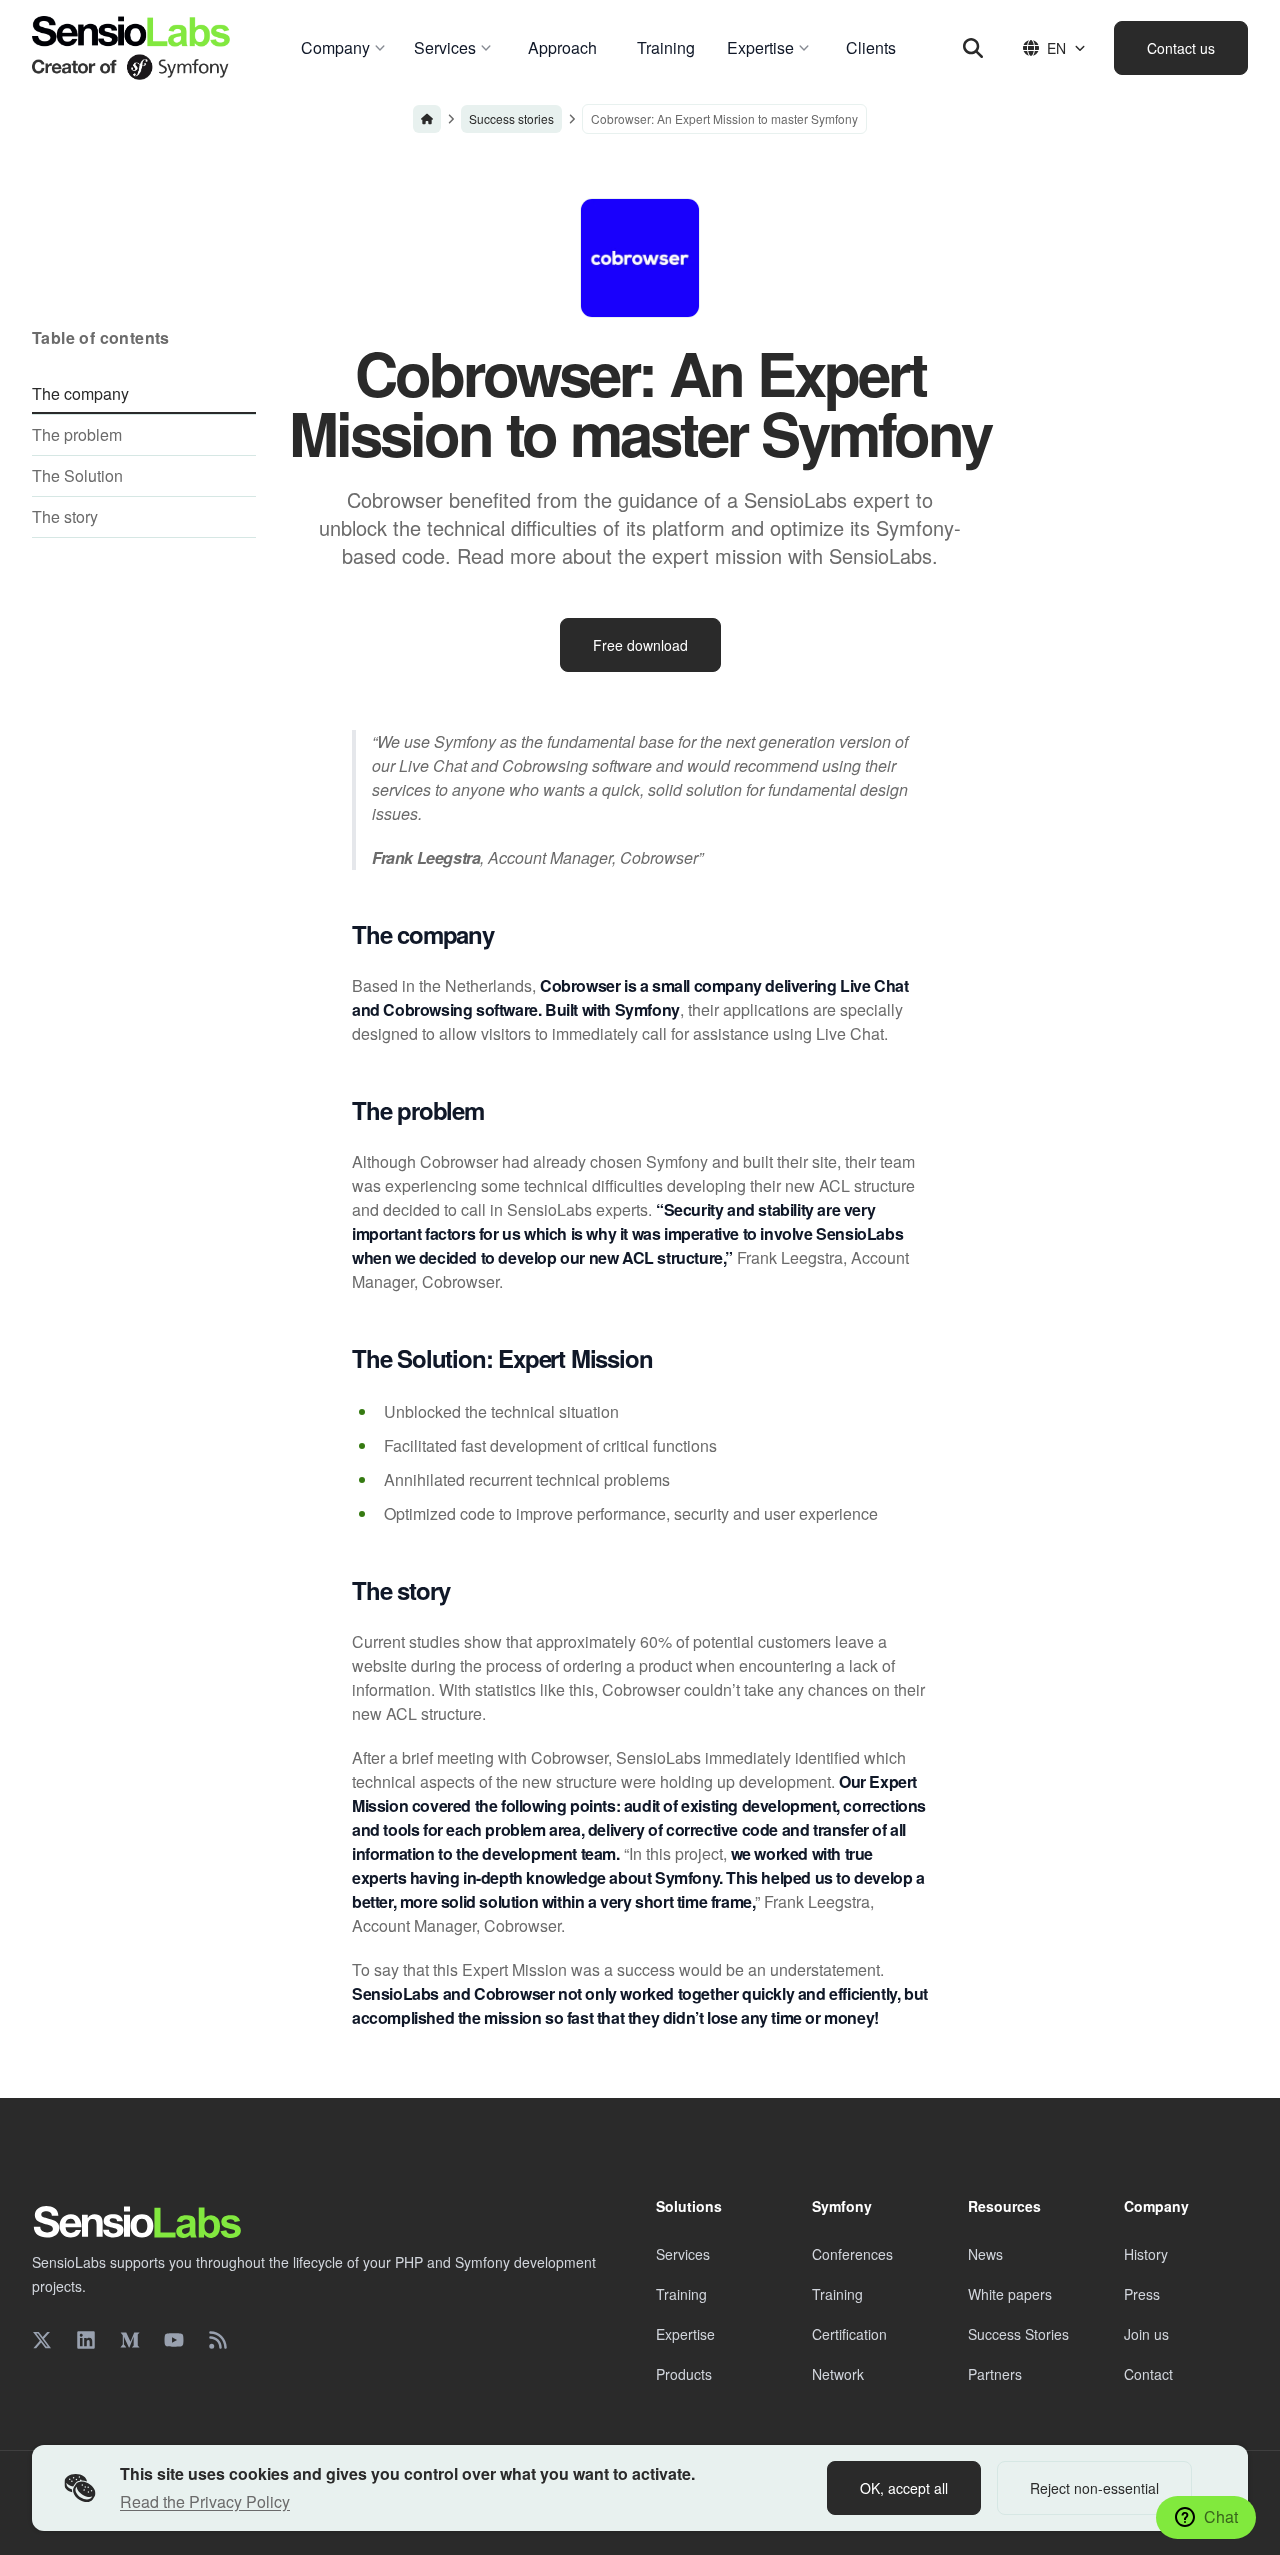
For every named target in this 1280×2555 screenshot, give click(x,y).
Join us (1146, 2334)
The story (65, 516)
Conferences (852, 2254)
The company (80, 393)
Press (1142, 2294)
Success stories (511, 118)
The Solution (77, 475)
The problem (77, 434)
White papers (1010, 2294)
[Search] (973, 48)
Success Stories (1018, 2334)
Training (681, 2294)
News (985, 2254)
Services (683, 2254)
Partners (995, 2374)
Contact (1148, 2374)
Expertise (685, 2334)
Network (838, 2374)
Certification (849, 2334)
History (1146, 2254)
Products (684, 2374)
